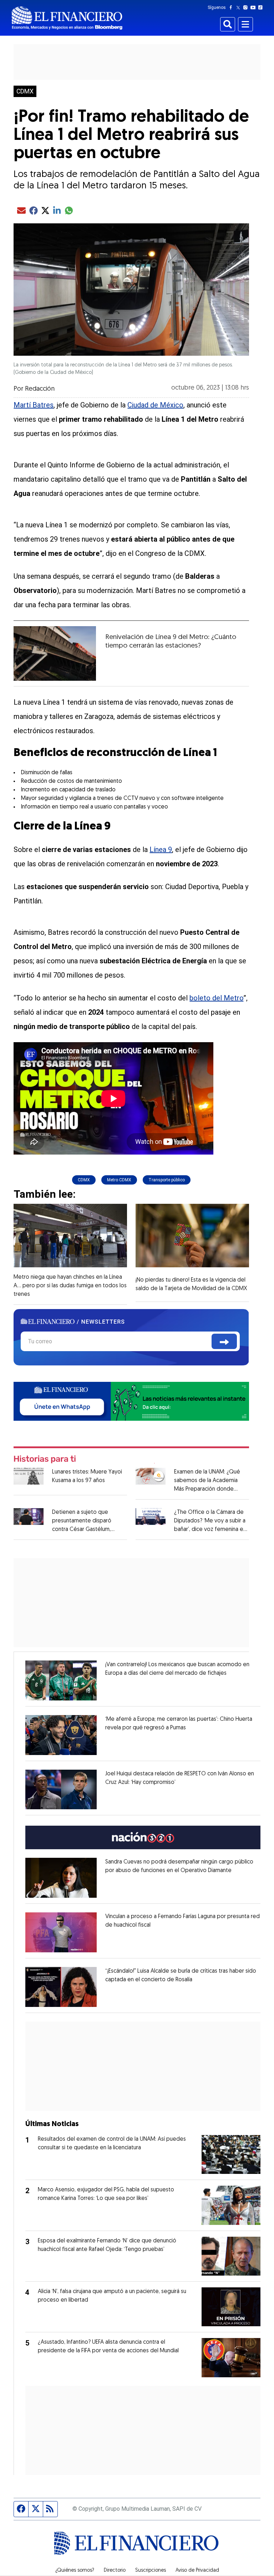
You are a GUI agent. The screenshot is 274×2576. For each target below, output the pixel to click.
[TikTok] (262, 7)
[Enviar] (224, 1341)
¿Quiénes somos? (75, 2571)
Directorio (115, 2571)
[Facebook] (232, 7)
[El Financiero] (67, 18)
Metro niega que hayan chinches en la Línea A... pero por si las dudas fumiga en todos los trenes (70, 1286)
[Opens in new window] (61, 1680)
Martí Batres (34, 405)
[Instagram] (247, 7)
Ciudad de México (155, 405)
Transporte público (167, 1180)
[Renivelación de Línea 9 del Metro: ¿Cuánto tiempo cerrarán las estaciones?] (55, 653)
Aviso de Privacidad (197, 2571)
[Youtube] (255, 7)
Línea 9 (161, 850)
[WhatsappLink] (131, 1401)
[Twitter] (240, 7)
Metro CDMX (119, 1180)
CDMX (25, 91)
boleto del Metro (216, 998)
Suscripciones (151, 2571)
